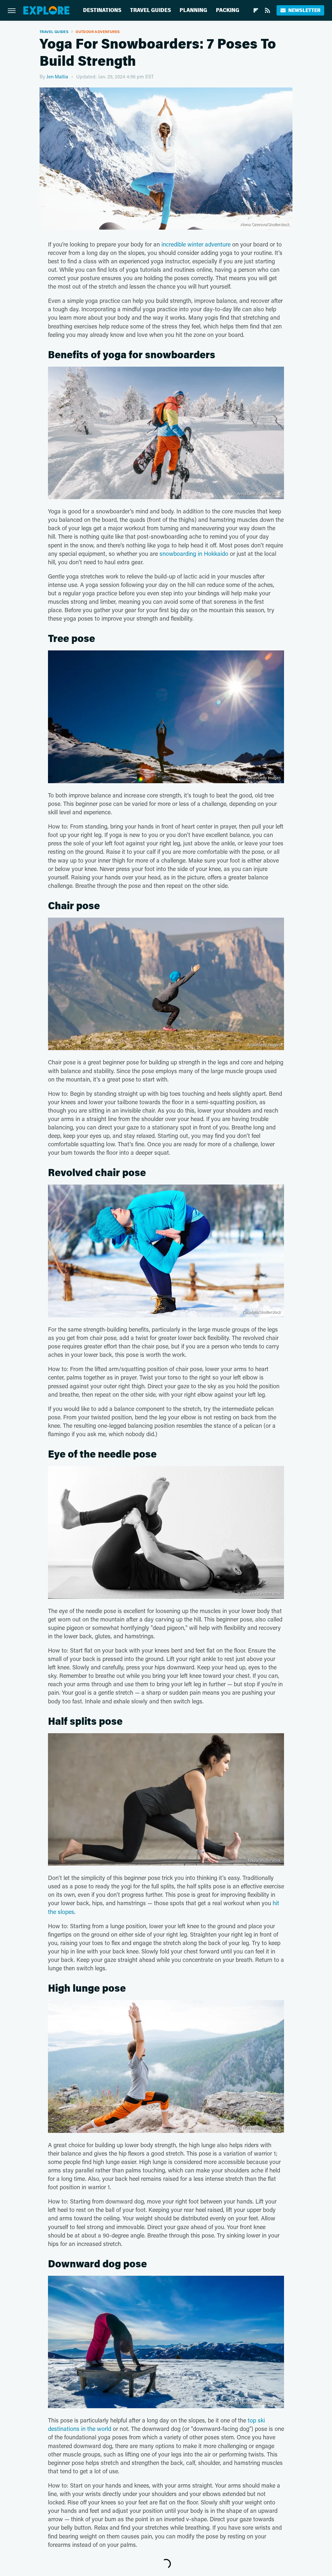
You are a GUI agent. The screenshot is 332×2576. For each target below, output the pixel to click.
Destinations (102, 10)
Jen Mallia (57, 76)
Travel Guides (150, 10)
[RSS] (267, 10)
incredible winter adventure (196, 244)
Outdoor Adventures (98, 32)
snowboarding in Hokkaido (194, 554)
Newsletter (304, 10)
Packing (228, 10)
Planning (193, 10)
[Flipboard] (256, 10)
